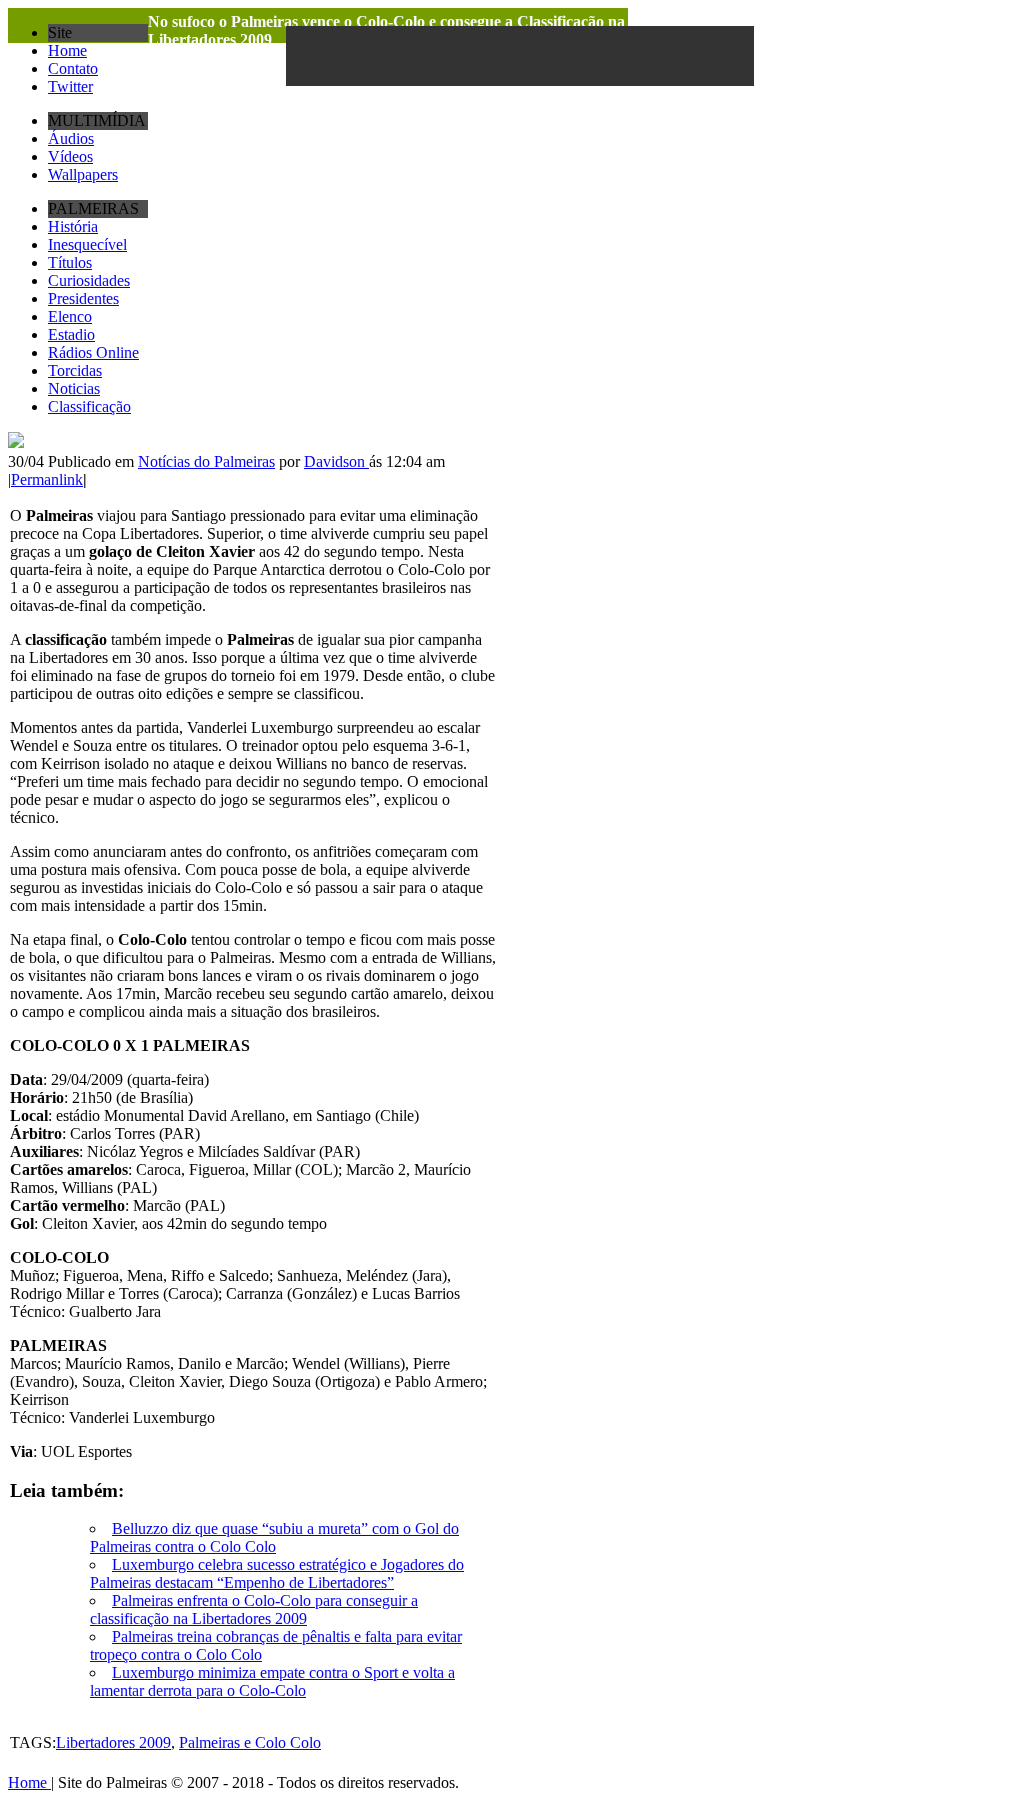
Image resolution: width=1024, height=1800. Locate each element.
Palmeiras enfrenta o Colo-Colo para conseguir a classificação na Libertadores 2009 (254, 1609)
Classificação (89, 406)
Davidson (336, 461)
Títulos (70, 262)
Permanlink (47, 479)
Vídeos (70, 156)
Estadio (71, 334)
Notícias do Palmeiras (206, 461)
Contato (73, 68)
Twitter (70, 86)
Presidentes (83, 298)
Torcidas (75, 370)
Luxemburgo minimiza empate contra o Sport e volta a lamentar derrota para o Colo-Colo (272, 1681)
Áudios (71, 138)
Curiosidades (89, 280)
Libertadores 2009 (113, 1742)
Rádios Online (93, 352)
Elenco (70, 316)
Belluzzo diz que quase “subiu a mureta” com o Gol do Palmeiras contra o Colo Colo (274, 1537)
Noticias (74, 388)
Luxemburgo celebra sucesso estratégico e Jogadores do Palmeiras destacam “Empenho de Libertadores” (277, 1573)
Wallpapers (83, 174)
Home (67, 50)
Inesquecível (87, 244)
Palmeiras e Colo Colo (250, 1742)
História (73, 226)
